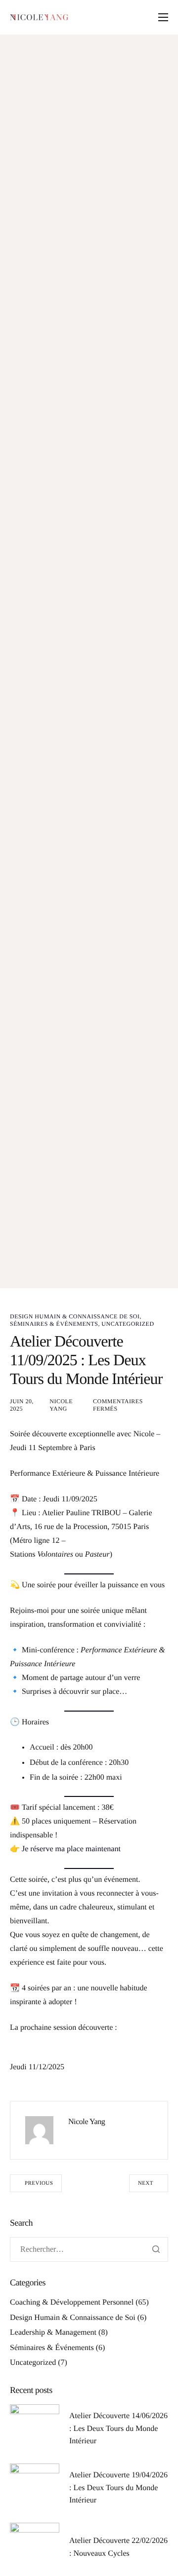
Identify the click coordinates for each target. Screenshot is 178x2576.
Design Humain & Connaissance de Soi (75, 1316)
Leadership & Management (53, 2333)
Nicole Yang (61, 1405)
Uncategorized (128, 1324)
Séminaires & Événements (54, 1324)
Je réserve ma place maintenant (71, 1849)
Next (146, 2183)
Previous (39, 2183)
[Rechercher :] (89, 2250)
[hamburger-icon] (163, 17)
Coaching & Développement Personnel (72, 2302)
